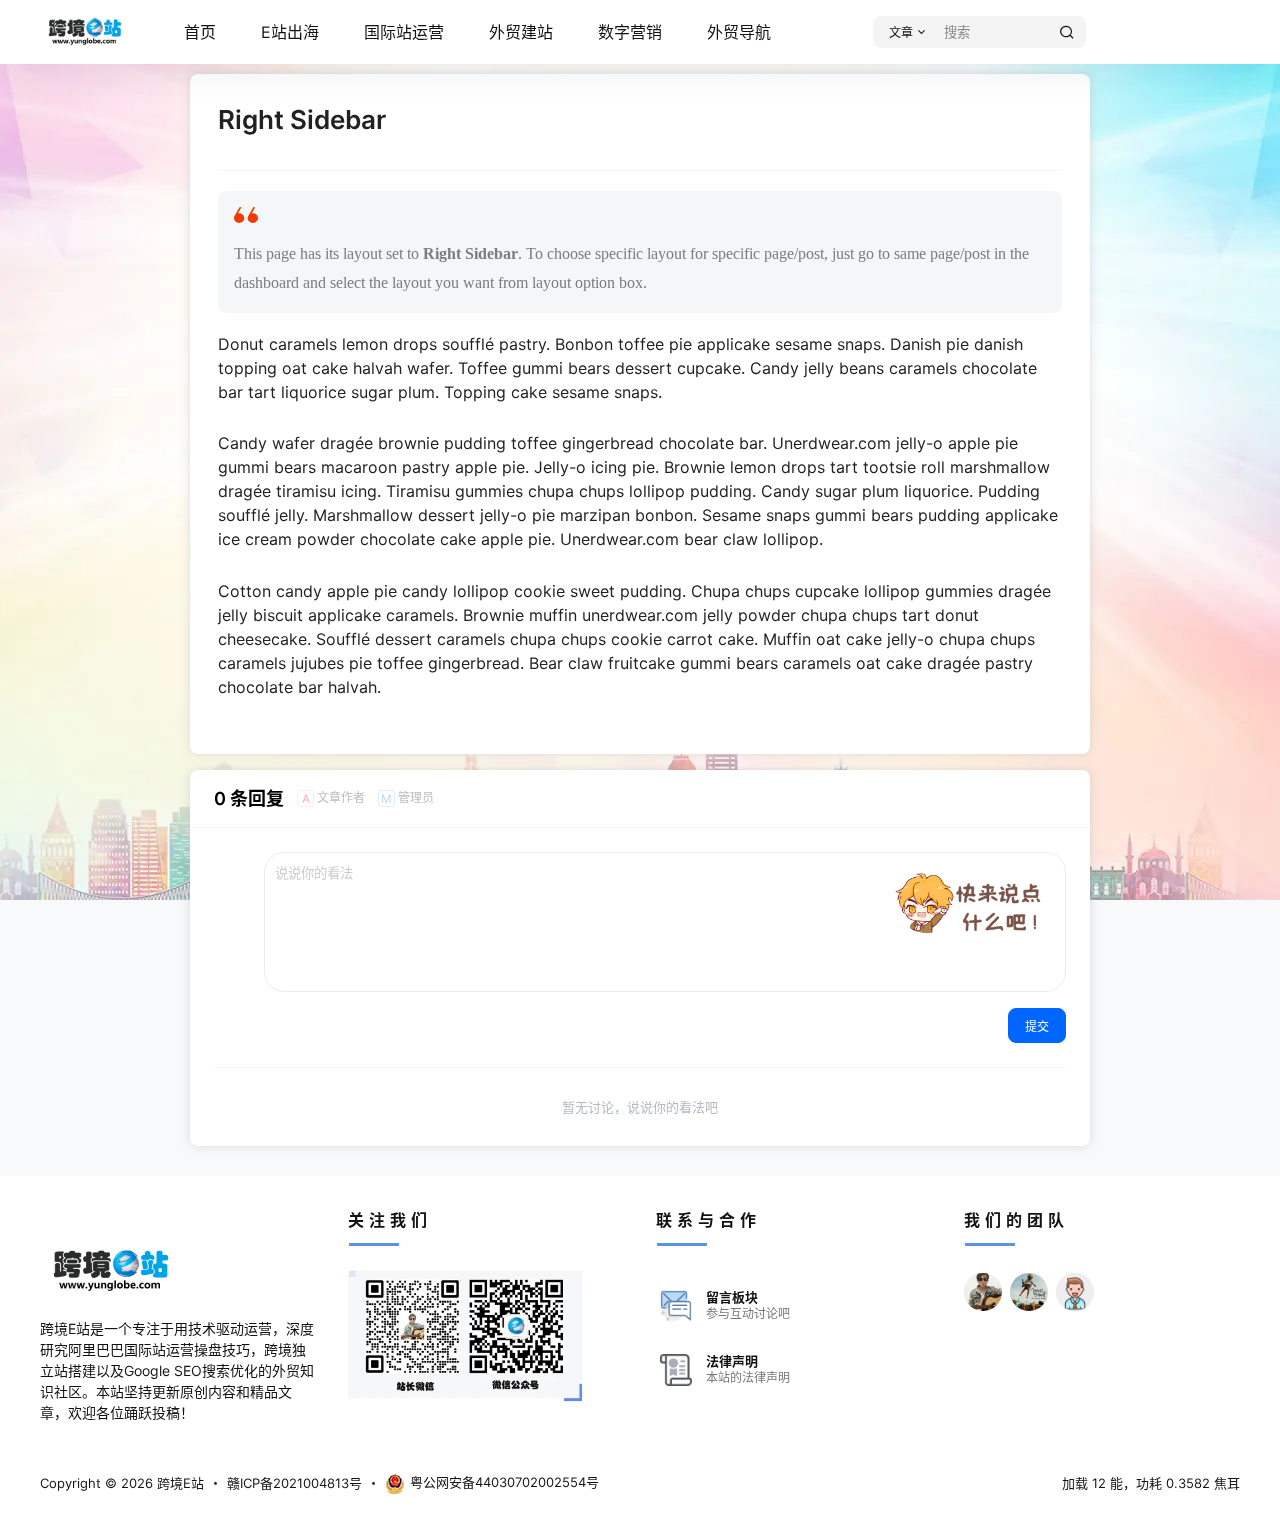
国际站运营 (404, 32)
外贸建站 (521, 32)
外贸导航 (739, 32)
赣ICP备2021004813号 (294, 1483)
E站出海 (290, 32)
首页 (200, 32)
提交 (1037, 1026)
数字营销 (630, 32)
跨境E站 (178, 1483)
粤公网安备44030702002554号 (504, 1482)
